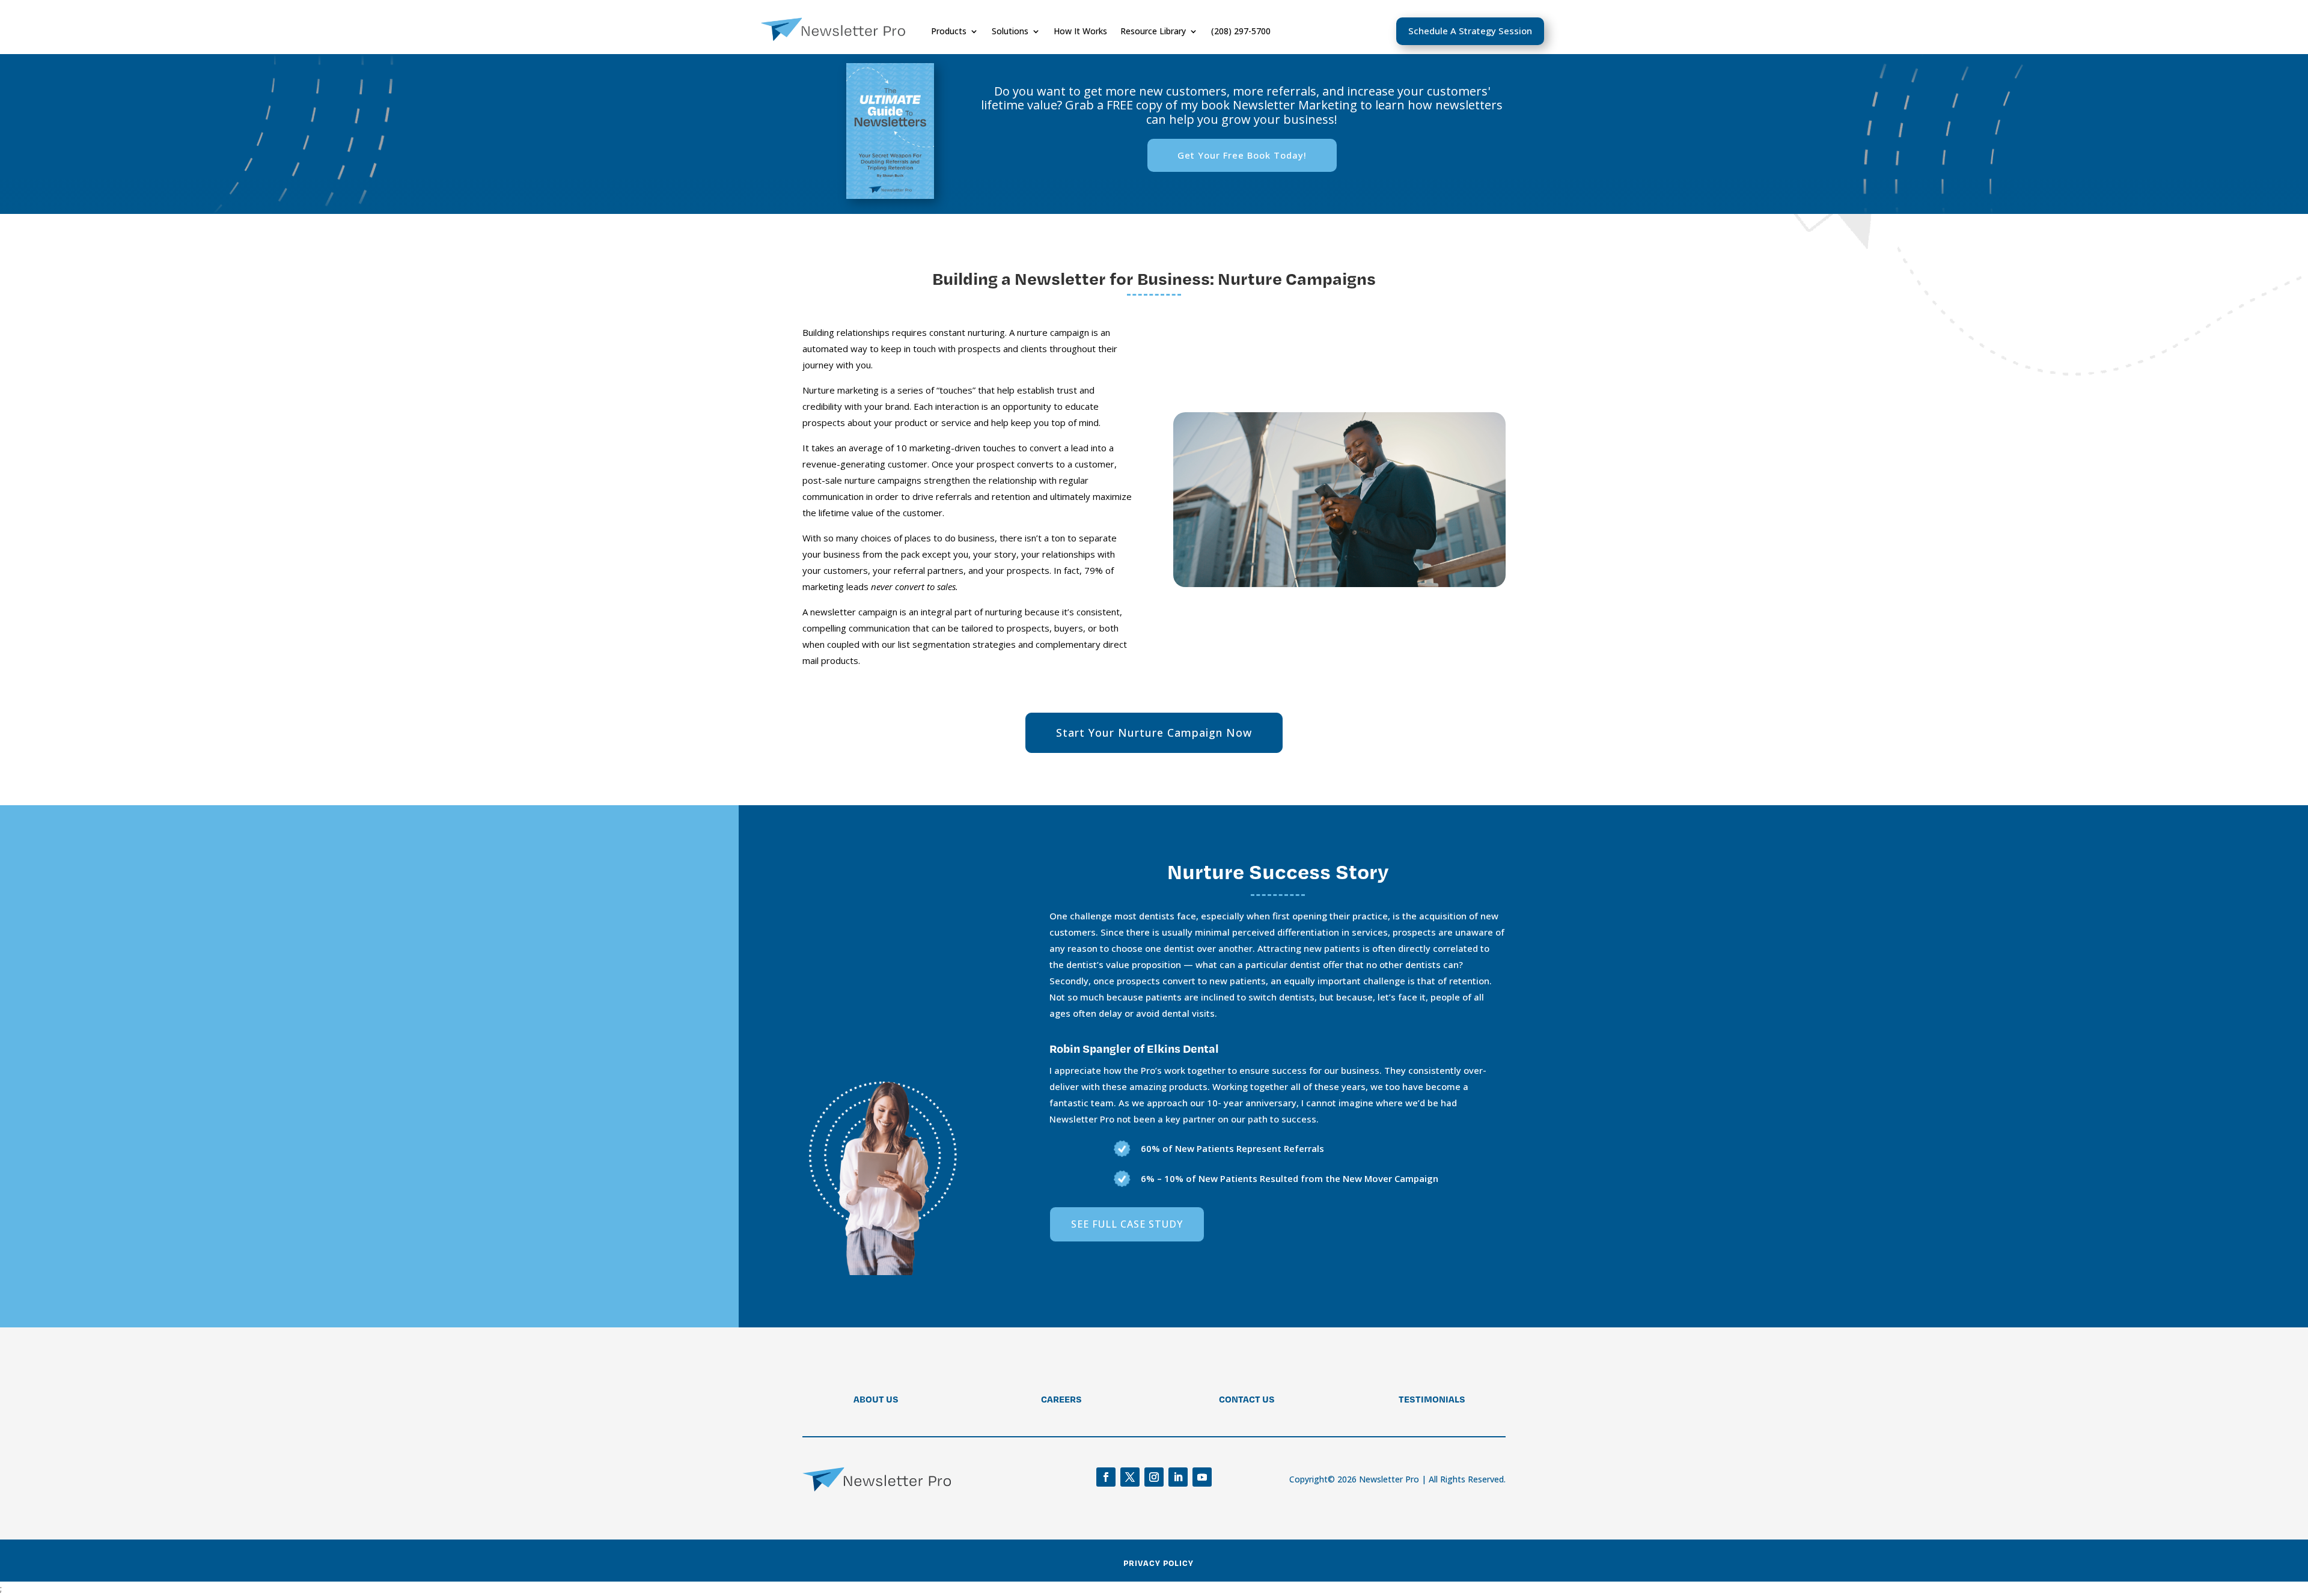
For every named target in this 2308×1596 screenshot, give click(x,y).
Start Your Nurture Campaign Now (1154, 733)
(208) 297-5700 (1241, 31)
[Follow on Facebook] (1106, 1477)
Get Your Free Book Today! (1242, 155)
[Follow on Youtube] (1202, 1477)
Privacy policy (1159, 1563)
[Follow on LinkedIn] (1178, 1477)
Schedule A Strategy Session (1470, 31)
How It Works (1080, 31)
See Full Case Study (1127, 1224)
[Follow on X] (1130, 1477)
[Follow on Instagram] (1154, 1477)
